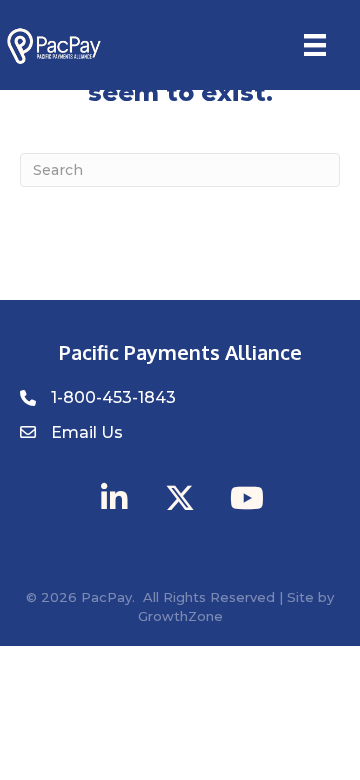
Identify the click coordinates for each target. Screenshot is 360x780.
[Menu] (315, 45)
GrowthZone (180, 616)
